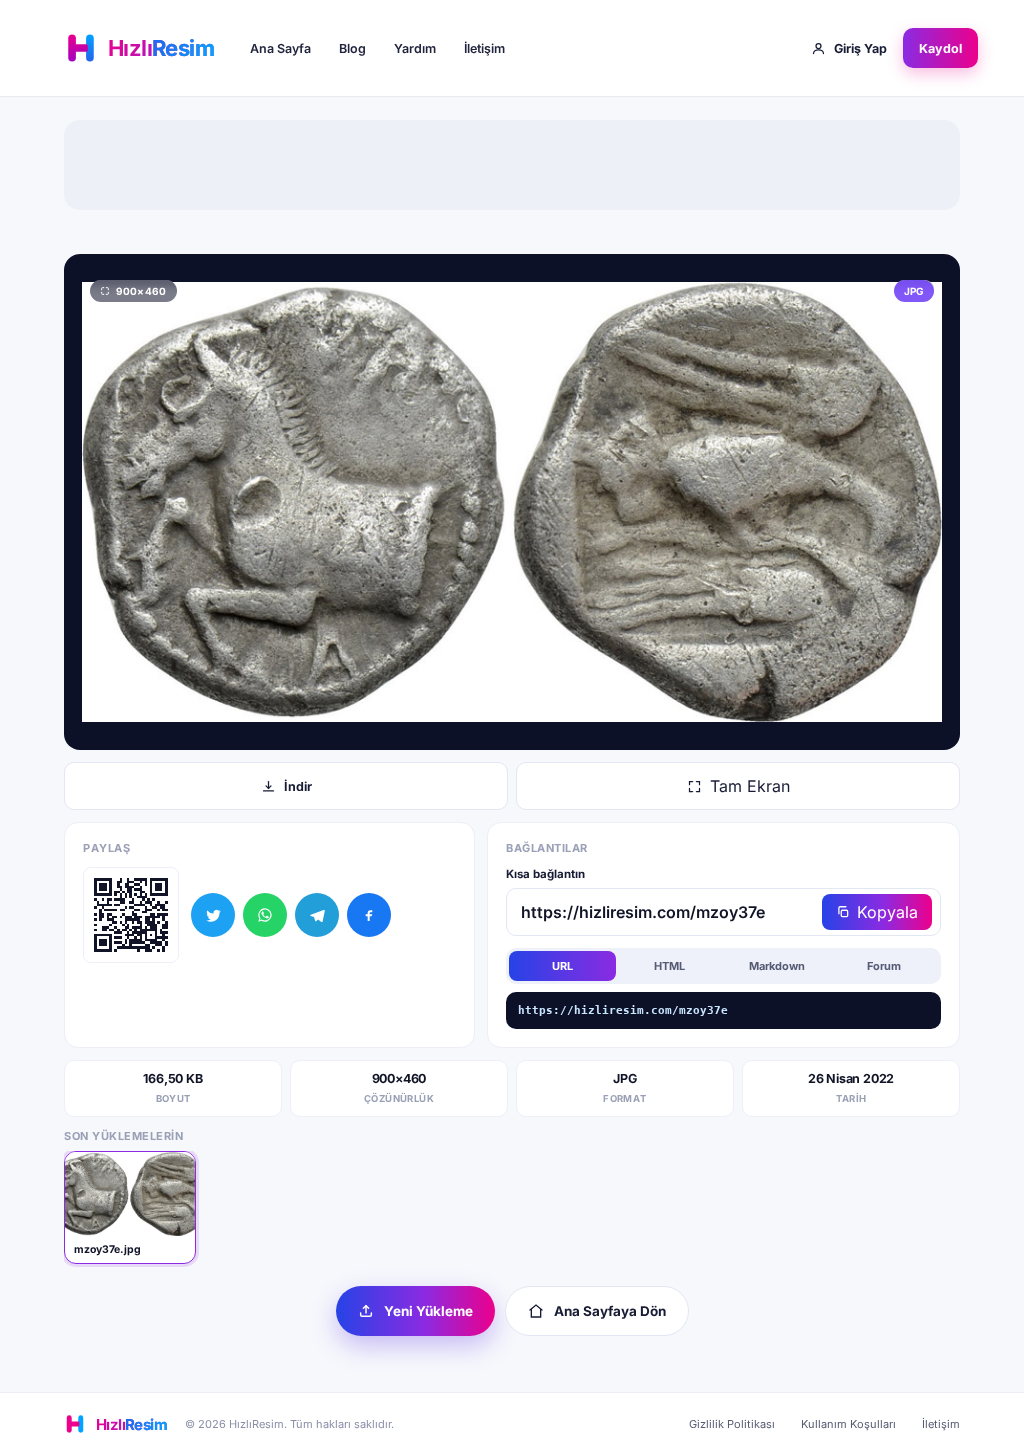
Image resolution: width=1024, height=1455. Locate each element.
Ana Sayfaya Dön (610, 1311)
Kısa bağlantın (545, 874)
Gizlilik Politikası (732, 1424)
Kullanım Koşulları (848, 1424)
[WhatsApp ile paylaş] (265, 915)
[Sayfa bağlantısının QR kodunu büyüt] (131, 915)
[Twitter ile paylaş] (213, 915)
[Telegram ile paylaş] (317, 915)
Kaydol (940, 48)
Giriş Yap (860, 48)
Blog (352, 48)
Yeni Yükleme (428, 1311)
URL (562, 966)
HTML (669, 966)
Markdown (777, 966)
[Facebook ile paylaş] (369, 915)
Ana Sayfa (280, 48)
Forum (884, 966)
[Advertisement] (512, 165)
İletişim (484, 48)
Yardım (415, 48)
